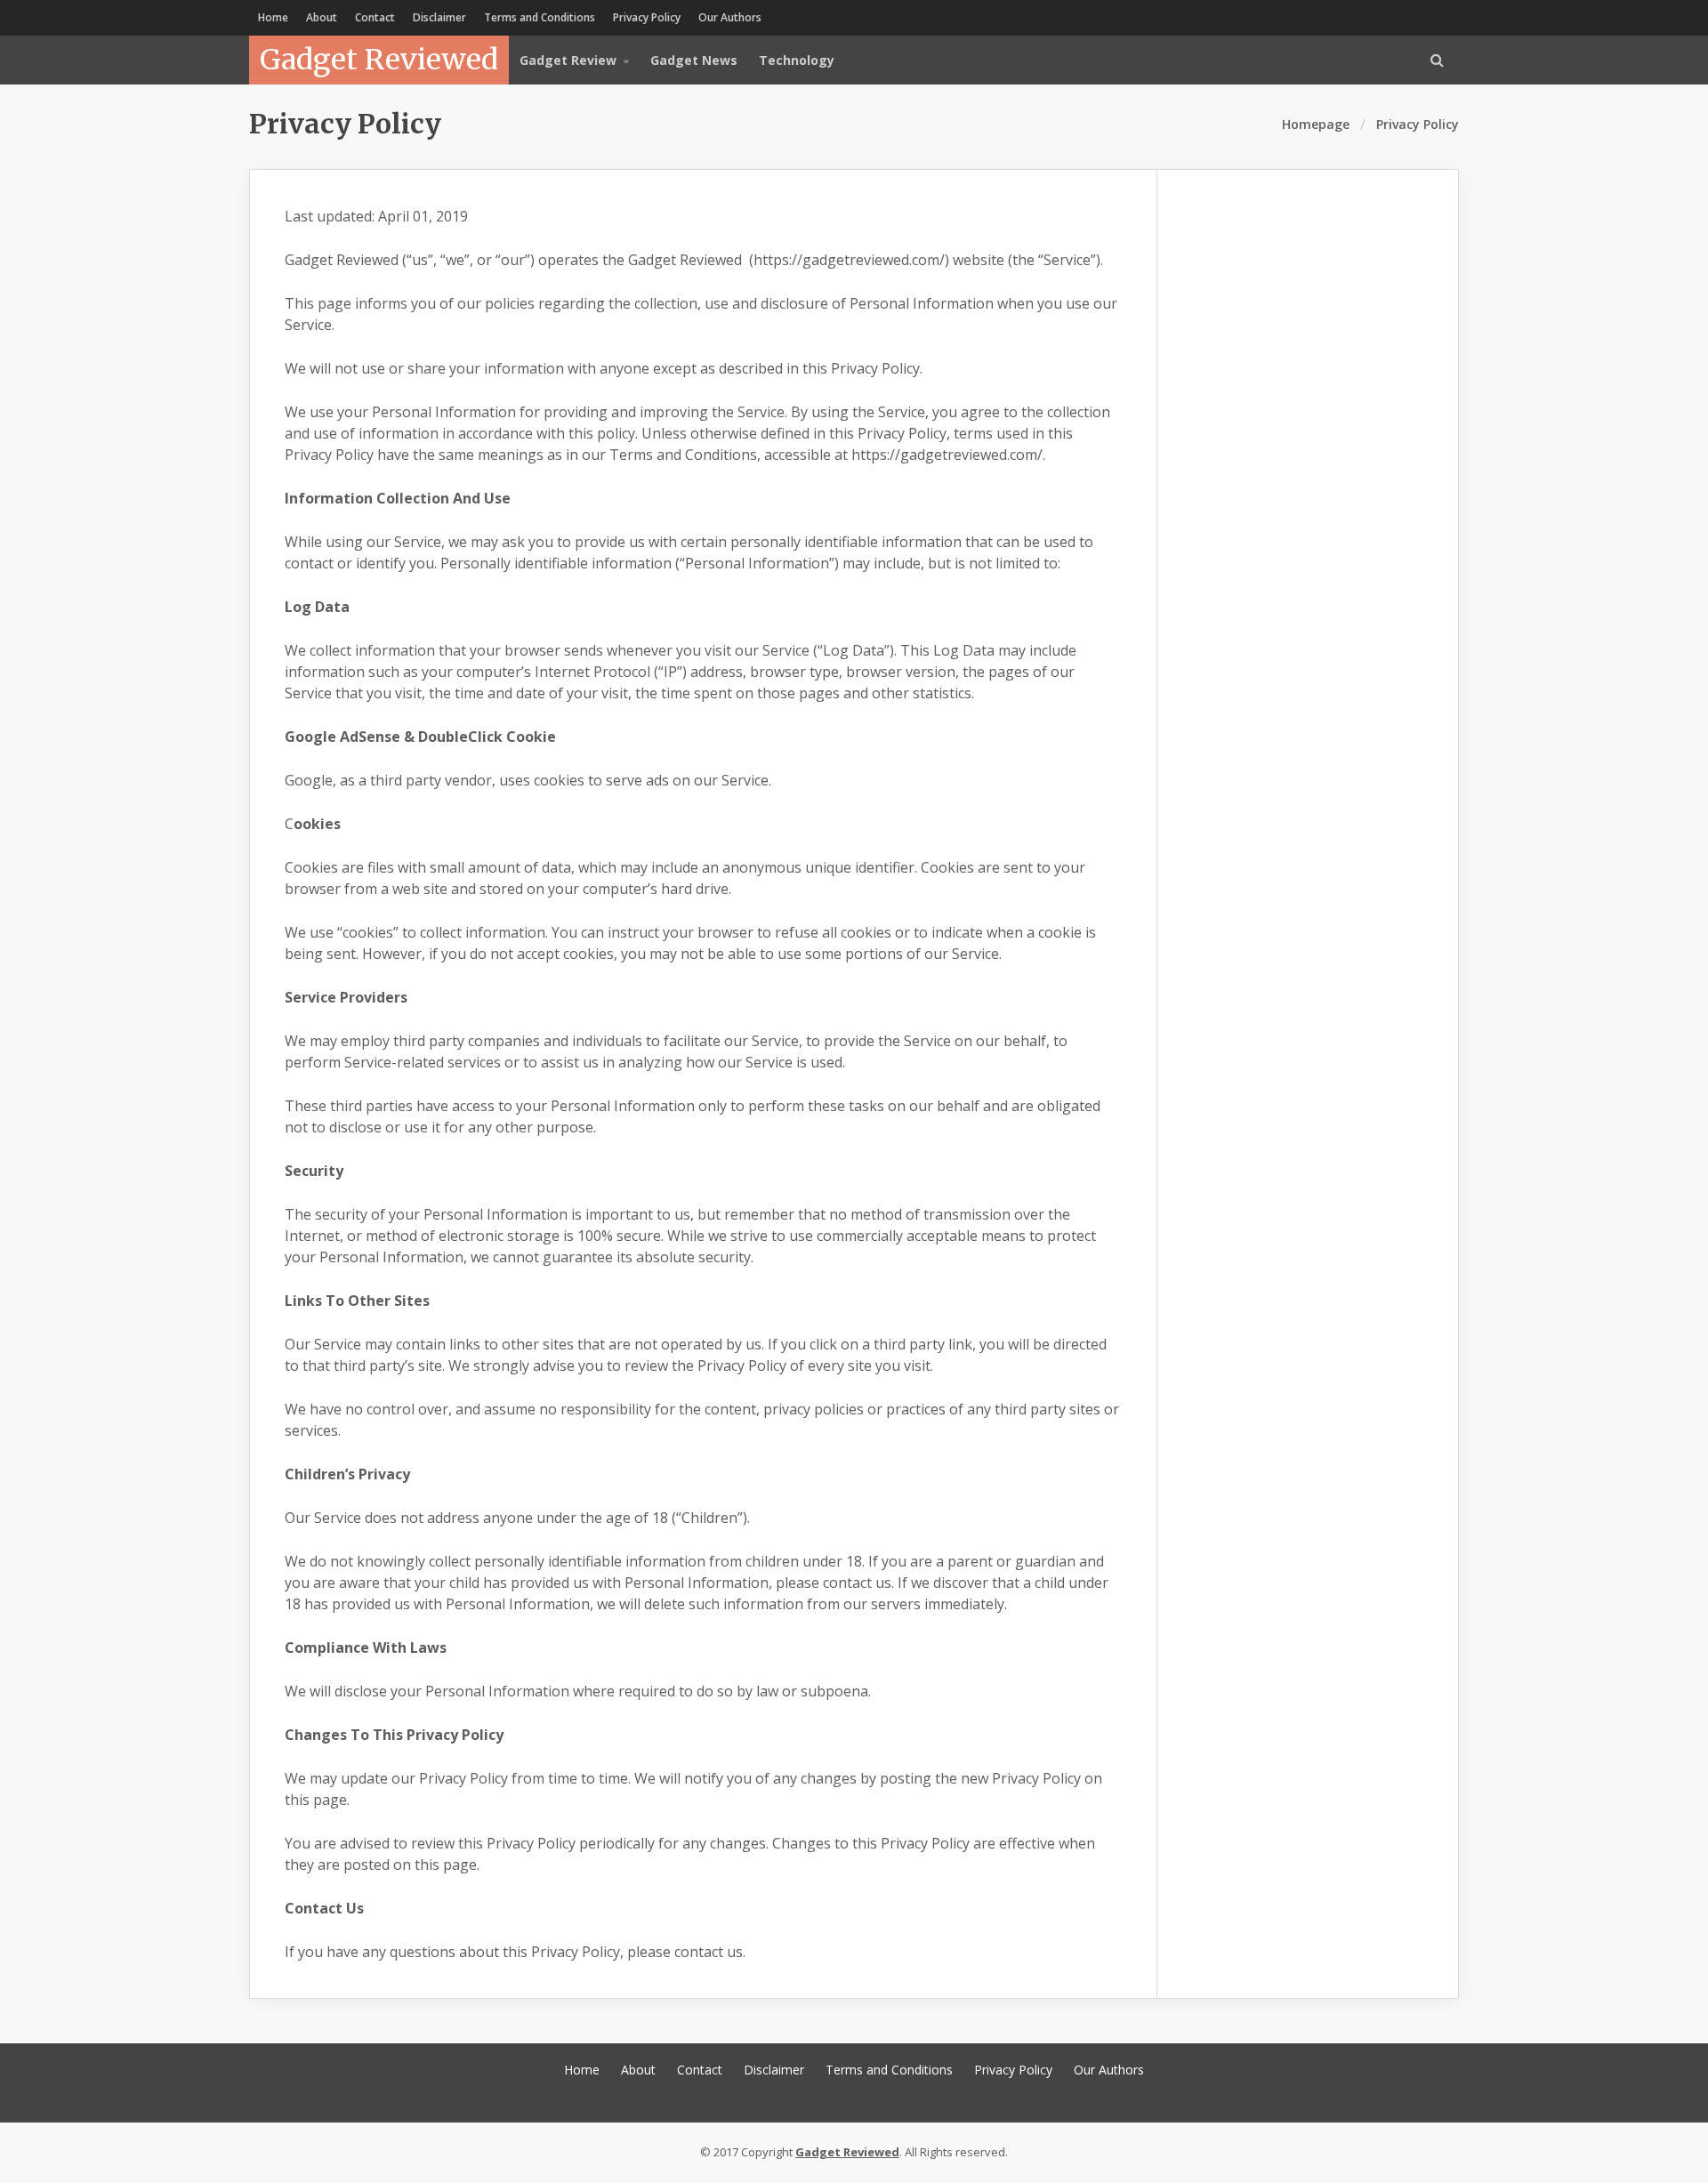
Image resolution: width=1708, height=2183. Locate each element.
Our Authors (730, 17)
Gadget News (694, 60)
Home (273, 17)
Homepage (1316, 124)
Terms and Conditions (540, 17)
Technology (797, 60)
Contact (375, 17)
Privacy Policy (647, 17)
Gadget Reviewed (379, 60)
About (322, 17)
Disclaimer (439, 17)
